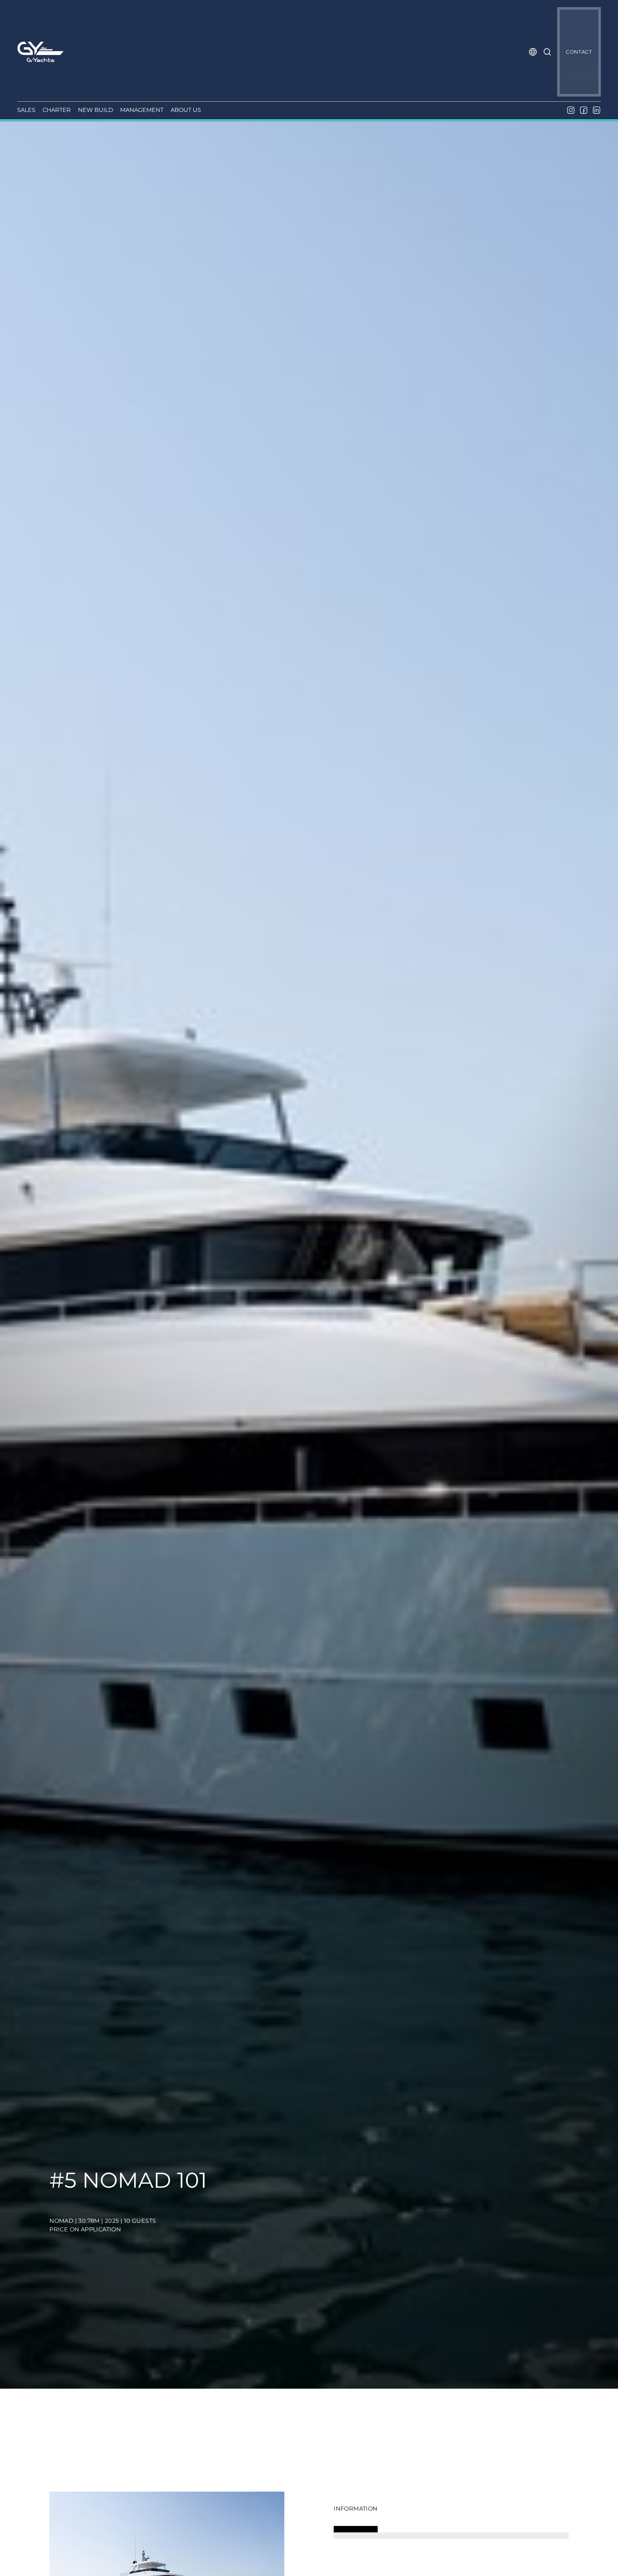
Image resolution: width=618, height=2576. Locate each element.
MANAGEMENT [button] (142, 110)
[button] (533, 52)
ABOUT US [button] (186, 110)
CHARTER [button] (57, 110)
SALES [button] (26, 110)
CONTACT (579, 52)
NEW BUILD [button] (95, 110)
